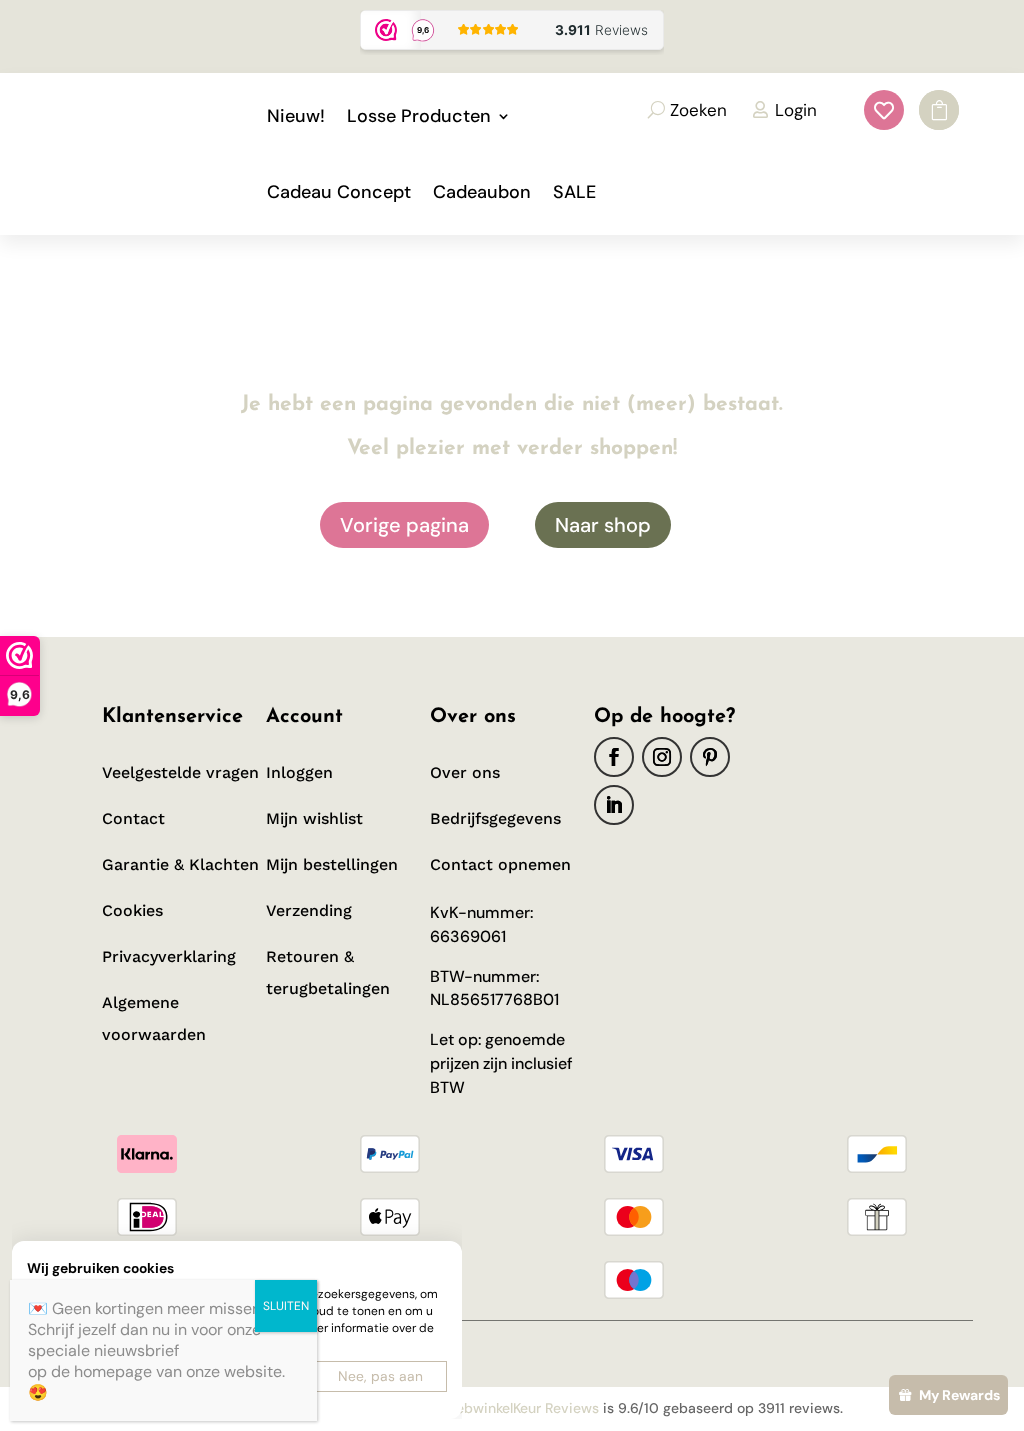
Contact (133, 818)
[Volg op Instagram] (662, 757)
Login (796, 110)
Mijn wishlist (314, 818)
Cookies (132, 910)
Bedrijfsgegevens (495, 818)
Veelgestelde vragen (180, 772)
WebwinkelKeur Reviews (521, 1408)
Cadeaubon (482, 192)
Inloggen (299, 772)
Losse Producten (419, 116)
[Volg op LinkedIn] (614, 805)
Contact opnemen (500, 864)
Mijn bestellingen (332, 864)
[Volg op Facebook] (614, 757)
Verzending (309, 910)
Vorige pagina (404, 525)
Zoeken (698, 110)
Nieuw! (296, 116)
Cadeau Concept (339, 192)
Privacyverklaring (169, 956)
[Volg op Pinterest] (710, 757)
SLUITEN (286, 1306)
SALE (574, 192)
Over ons (465, 772)
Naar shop (603, 525)
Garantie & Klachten (180, 864)
